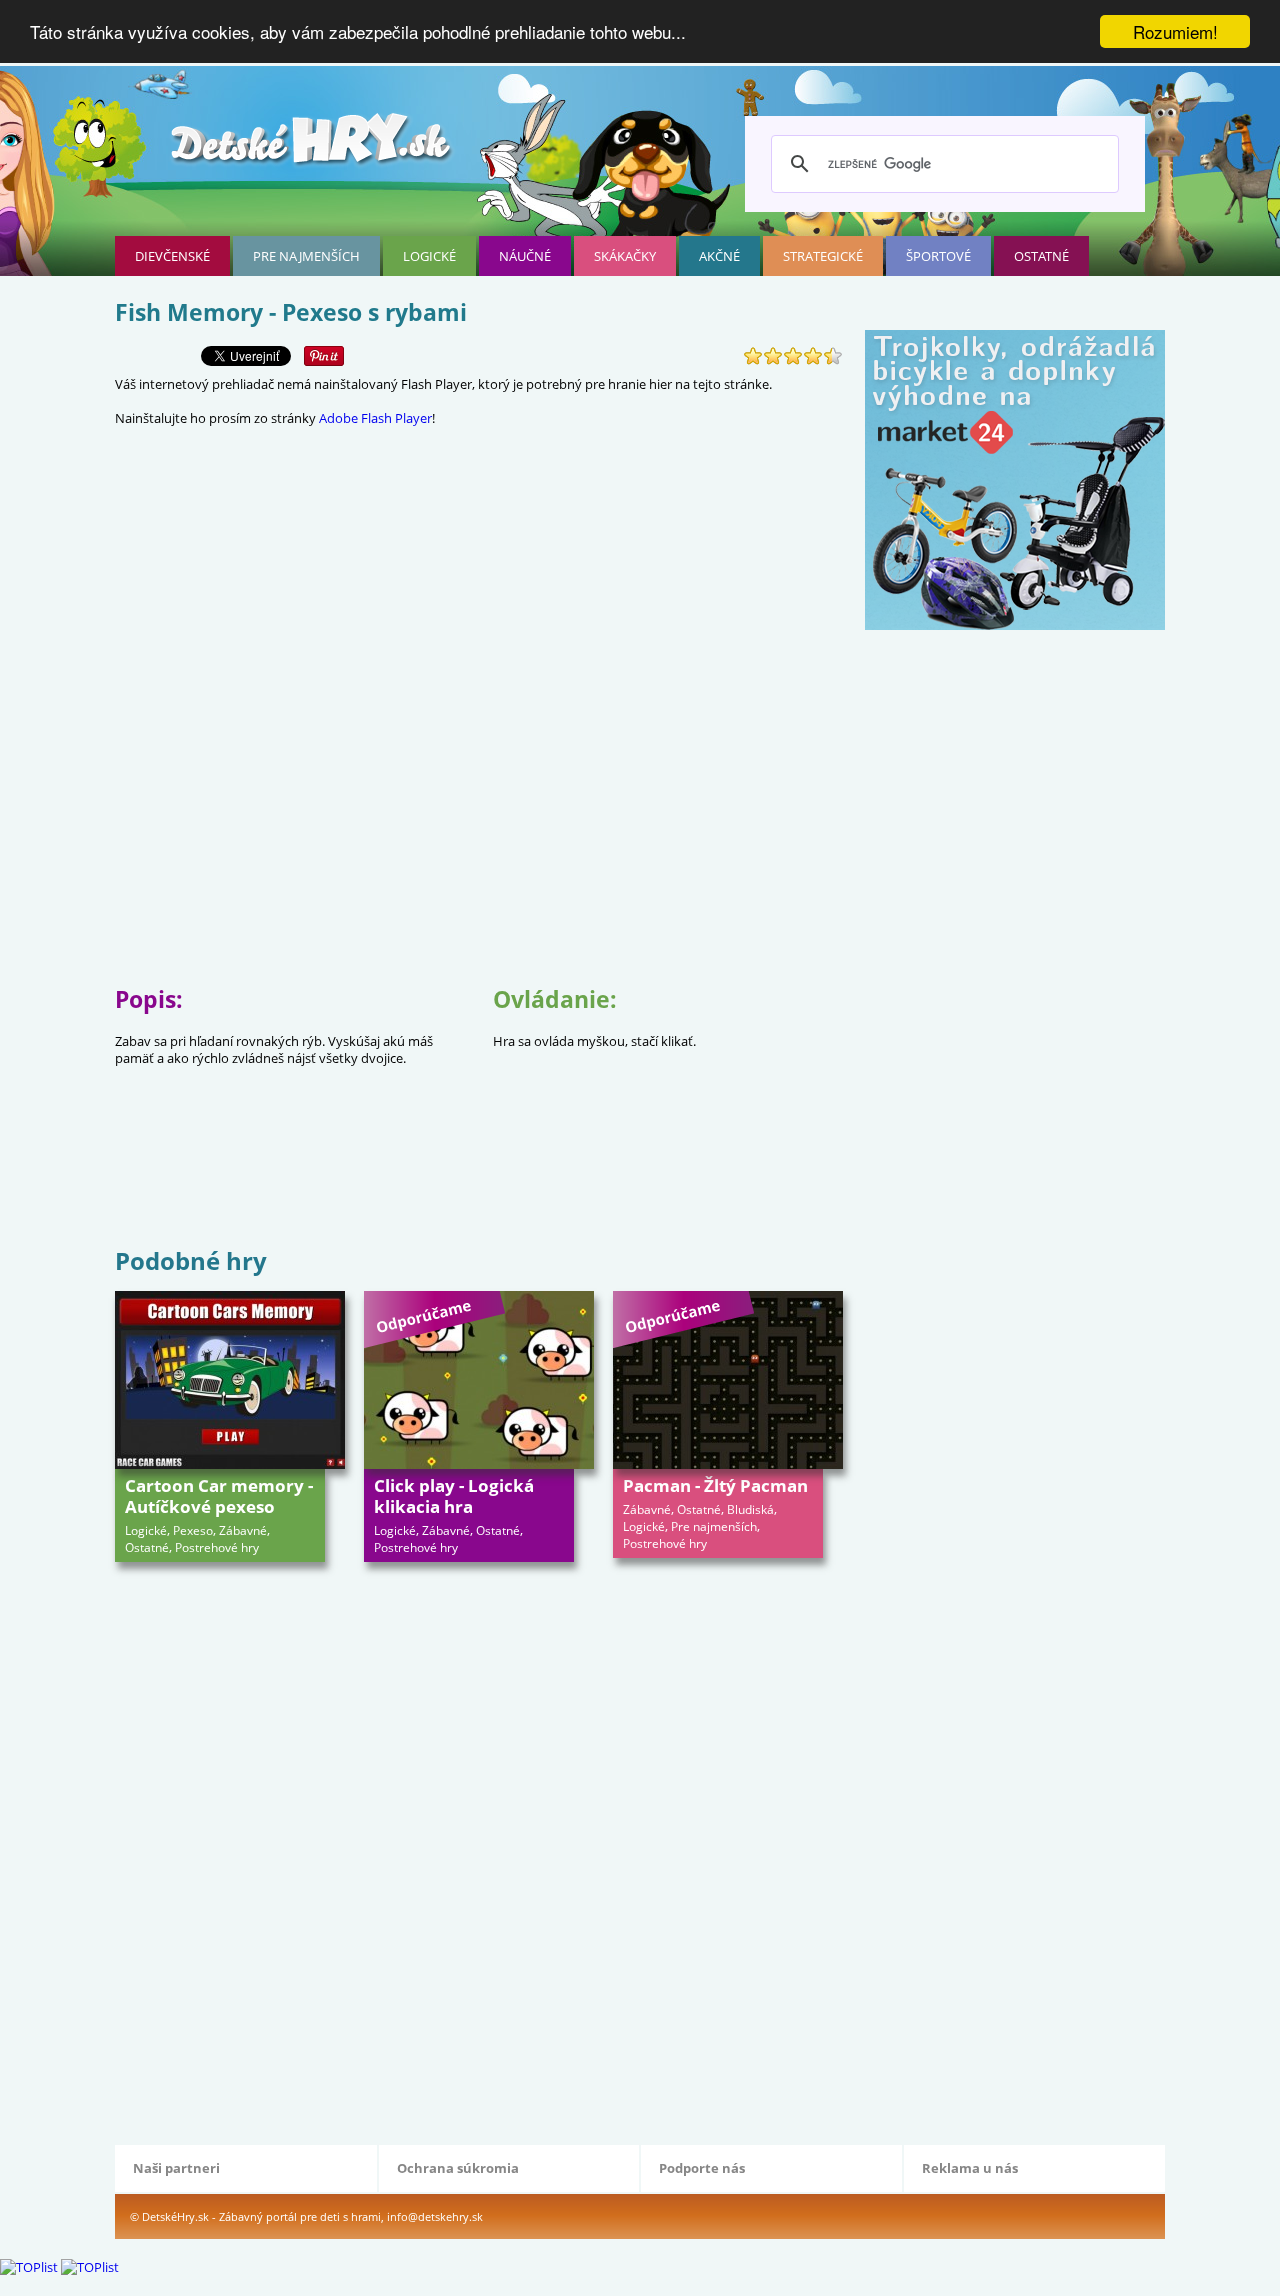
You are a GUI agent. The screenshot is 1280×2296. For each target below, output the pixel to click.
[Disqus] (479, 1851)
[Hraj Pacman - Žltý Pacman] (728, 1380)
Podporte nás (702, 2168)
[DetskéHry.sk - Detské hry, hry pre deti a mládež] (313, 146)
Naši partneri (176, 2168)
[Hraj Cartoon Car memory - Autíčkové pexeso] (230, 1380)
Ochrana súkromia (458, 2168)
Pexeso (193, 1530)
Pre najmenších (306, 256)
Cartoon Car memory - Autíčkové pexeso (219, 1496)
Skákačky (625, 256)
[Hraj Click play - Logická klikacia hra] (479, 1380)
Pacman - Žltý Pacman (715, 1485)
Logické (429, 256)
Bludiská (750, 1509)
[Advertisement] (479, 1178)
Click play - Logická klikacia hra (454, 1496)
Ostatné (1041, 256)
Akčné (719, 256)
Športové (938, 256)
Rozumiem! (1175, 31)
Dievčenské (172, 256)
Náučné (525, 256)
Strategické (823, 256)
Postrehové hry (217, 1547)
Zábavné (243, 1530)
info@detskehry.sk (435, 2216)
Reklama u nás (970, 2168)
